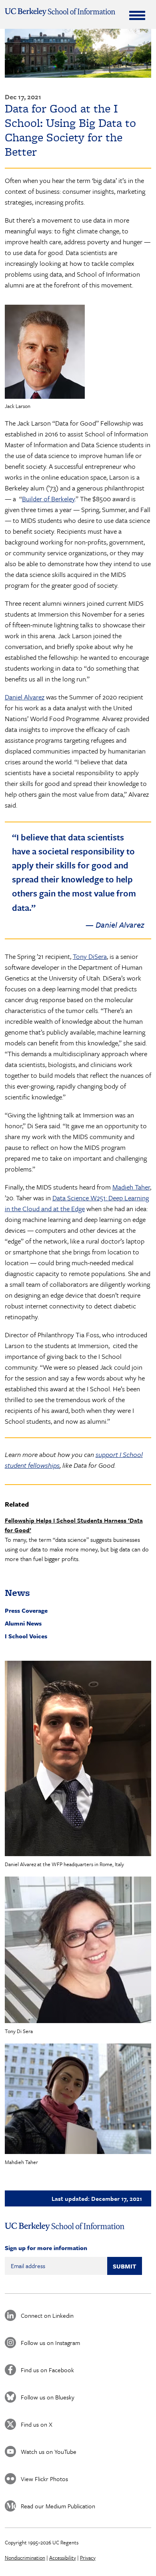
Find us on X (37, 2424)
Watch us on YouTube (49, 2451)
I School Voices (26, 1636)
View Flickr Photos (44, 2479)
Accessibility (63, 2558)
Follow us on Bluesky (48, 2397)
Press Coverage (26, 1610)
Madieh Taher (131, 1187)
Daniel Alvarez (25, 697)
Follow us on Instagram (50, 2343)
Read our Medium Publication (58, 2506)
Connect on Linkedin (47, 2315)
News (17, 1592)
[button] (78, 1758)
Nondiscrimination (25, 2558)
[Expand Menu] (137, 15)
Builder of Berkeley (48, 499)
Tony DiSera (90, 956)
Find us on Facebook (47, 2370)
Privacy (88, 2558)
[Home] (60, 12)
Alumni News (23, 1623)
